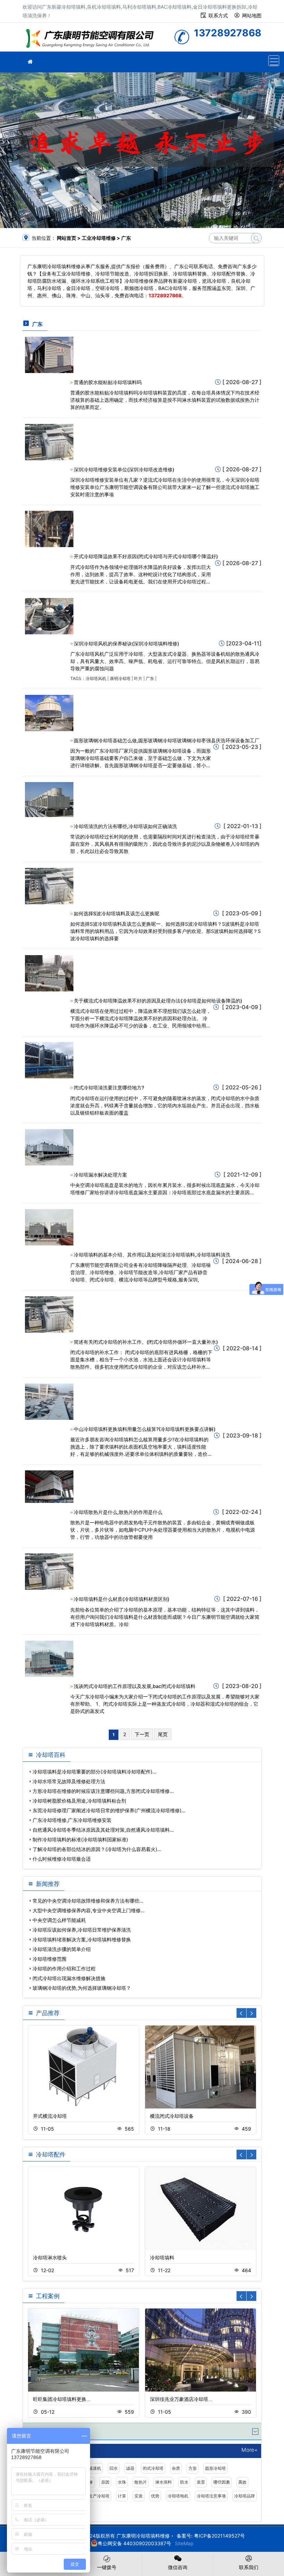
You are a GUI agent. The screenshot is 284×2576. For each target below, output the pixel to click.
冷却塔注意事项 (211, 2496)
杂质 (176, 2468)
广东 (150, 678)
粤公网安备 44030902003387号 (134, 2543)
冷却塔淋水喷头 (50, 2257)
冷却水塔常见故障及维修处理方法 (69, 1781)
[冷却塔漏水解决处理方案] (49, 1147)
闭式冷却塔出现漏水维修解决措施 (69, 1978)
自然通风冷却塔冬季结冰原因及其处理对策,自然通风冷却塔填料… (103, 1830)
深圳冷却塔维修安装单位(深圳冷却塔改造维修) (124, 469)
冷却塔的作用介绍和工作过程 (64, 1969)
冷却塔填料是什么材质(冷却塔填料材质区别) (122, 1599)
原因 (105, 2482)
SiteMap (184, 2543)
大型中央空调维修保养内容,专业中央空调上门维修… (89, 1910)
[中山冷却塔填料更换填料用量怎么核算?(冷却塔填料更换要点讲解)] (49, 1401)
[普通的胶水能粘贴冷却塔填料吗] (49, 354)
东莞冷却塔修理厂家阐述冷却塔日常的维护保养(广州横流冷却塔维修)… (109, 1810)
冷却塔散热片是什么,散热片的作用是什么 (118, 1512)
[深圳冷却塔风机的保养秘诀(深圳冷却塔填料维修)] (49, 615)
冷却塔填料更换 (92, 39)
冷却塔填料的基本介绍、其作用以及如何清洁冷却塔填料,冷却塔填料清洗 (152, 1255)
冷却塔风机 (96, 678)
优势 (155, 2496)
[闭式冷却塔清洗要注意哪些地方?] (49, 1060)
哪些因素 (222, 2482)
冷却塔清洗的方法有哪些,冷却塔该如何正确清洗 (125, 826)
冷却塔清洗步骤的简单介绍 (62, 1949)
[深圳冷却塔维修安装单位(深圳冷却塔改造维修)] (49, 441)
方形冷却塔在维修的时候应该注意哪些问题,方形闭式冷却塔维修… (103, 1791)
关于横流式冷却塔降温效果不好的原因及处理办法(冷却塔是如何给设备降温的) (158, 1001)
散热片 (141, 2482)
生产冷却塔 (99, 2496)
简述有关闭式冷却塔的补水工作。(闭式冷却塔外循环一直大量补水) (146, 1342)
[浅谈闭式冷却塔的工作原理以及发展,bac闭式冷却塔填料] (49, 1658)
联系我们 (249, 2567)
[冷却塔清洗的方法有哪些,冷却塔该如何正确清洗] (49, 799)
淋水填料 (163, 2482)
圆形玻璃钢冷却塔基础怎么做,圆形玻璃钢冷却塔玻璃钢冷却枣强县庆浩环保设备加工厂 (167, 740)
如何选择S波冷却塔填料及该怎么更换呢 (117, 913)
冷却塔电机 (178, 2496)
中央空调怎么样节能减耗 (59, 1920)
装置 (201, 2482)
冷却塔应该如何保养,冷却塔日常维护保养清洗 (82, 1930)
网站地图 (252, 15)
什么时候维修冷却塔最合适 (62, 1859)
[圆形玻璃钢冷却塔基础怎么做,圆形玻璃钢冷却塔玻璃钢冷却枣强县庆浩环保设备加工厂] (49, 712)
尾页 (163, 1734)
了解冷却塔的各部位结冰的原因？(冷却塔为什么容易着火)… (97, 1849)
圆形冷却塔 (215, 2468)
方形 (193, 2468)
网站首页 (66, 238)
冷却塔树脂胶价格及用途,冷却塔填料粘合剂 (79, 1801)
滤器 (130, 2468)
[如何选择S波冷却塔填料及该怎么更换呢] (49, 885)
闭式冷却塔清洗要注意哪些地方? (109, 1087)
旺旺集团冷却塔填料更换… (62, 2399)
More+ (250, 2450)
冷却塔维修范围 (50, 1959)
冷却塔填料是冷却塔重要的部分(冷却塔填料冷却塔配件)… (95, 1772)
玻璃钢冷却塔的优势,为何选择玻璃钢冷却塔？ (82, 1988)
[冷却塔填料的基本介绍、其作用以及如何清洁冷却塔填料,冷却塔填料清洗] (49, 1227)
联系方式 (218, 15)
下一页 (142, 1734)
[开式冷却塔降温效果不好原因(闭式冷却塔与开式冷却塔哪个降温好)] (49, 529)
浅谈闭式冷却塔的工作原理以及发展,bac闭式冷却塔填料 (135, 1686)
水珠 (122, 2482)
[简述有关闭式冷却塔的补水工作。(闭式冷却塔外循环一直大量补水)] (49, 1314)
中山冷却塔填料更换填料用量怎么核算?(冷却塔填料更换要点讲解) (145, 1429)
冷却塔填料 (162, 2257)
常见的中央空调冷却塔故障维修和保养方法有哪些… (88, 1901)
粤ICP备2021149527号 (219, 2536)
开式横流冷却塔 (50, 2116)
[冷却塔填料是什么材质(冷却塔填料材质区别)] (49, 1571)
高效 (242, 2482)
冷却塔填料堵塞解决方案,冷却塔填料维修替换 (82, 1939)
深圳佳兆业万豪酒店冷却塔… (181, 2399)
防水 (184, 2482)
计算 (122, 2496)
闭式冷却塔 (153, 2468)
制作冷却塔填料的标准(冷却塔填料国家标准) (80, 1839)
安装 (139, 2496)
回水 (114, 2468)
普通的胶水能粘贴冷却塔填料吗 (108, 382)
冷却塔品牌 (245, 2496)
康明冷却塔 (120, 678)
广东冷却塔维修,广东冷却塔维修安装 (72, 1820)
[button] (251, 2013)
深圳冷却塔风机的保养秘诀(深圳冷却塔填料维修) (126, 643)
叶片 (138, 678)
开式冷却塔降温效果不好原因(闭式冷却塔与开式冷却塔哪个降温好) (146, 556)
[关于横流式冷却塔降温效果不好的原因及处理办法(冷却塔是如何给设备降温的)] (49, 973)
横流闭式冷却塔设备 (172, 2116)
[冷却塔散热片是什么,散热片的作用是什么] (49, 1486)
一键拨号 (107, 2567)
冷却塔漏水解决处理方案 (100, 1175)
